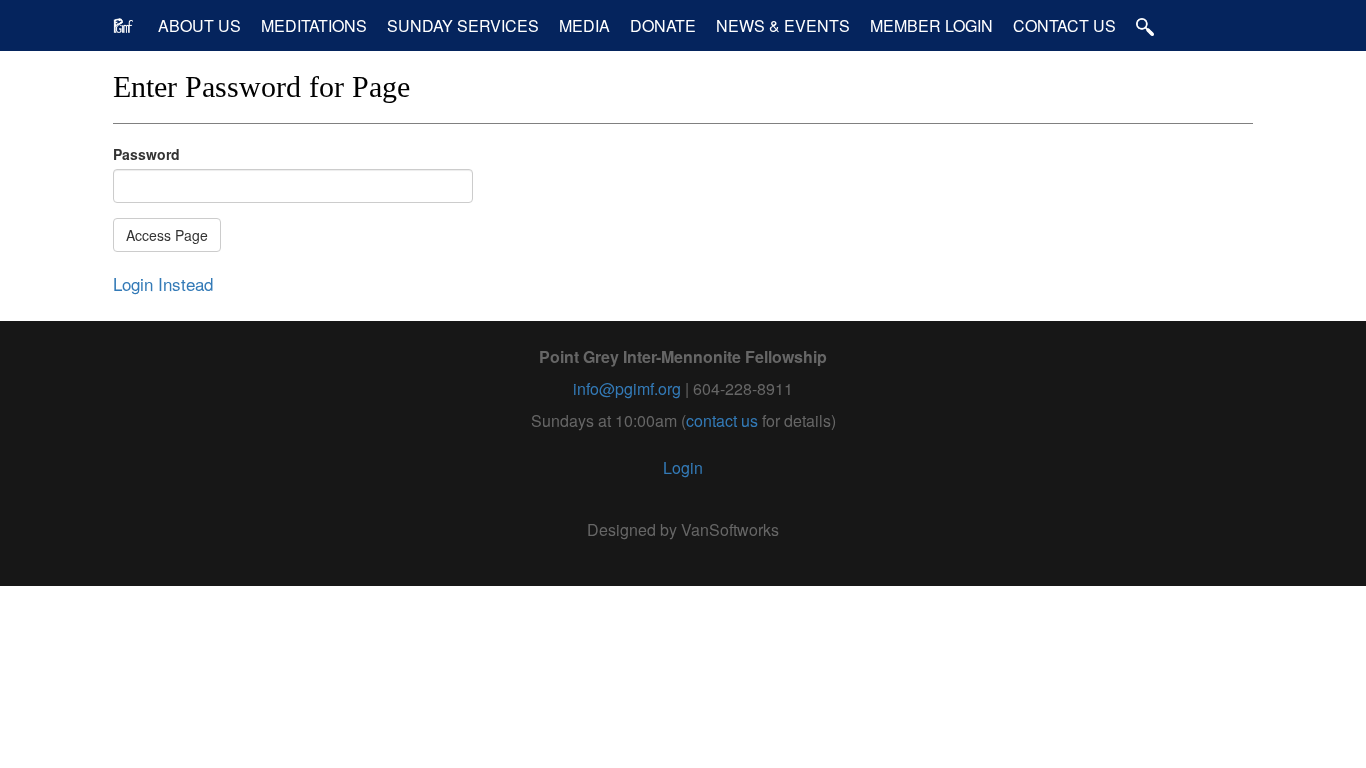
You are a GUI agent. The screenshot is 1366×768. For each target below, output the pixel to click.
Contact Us (1064, 25)
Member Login (931, 25)
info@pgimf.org (627, 388)
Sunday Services (463, 25)
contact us (722, 420)
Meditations (314, 25)
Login (683, 467)
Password (146, 154)
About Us (199, 25)
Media (584, 25)
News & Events (783, 25)
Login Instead (163, 283)
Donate (663, 25)
